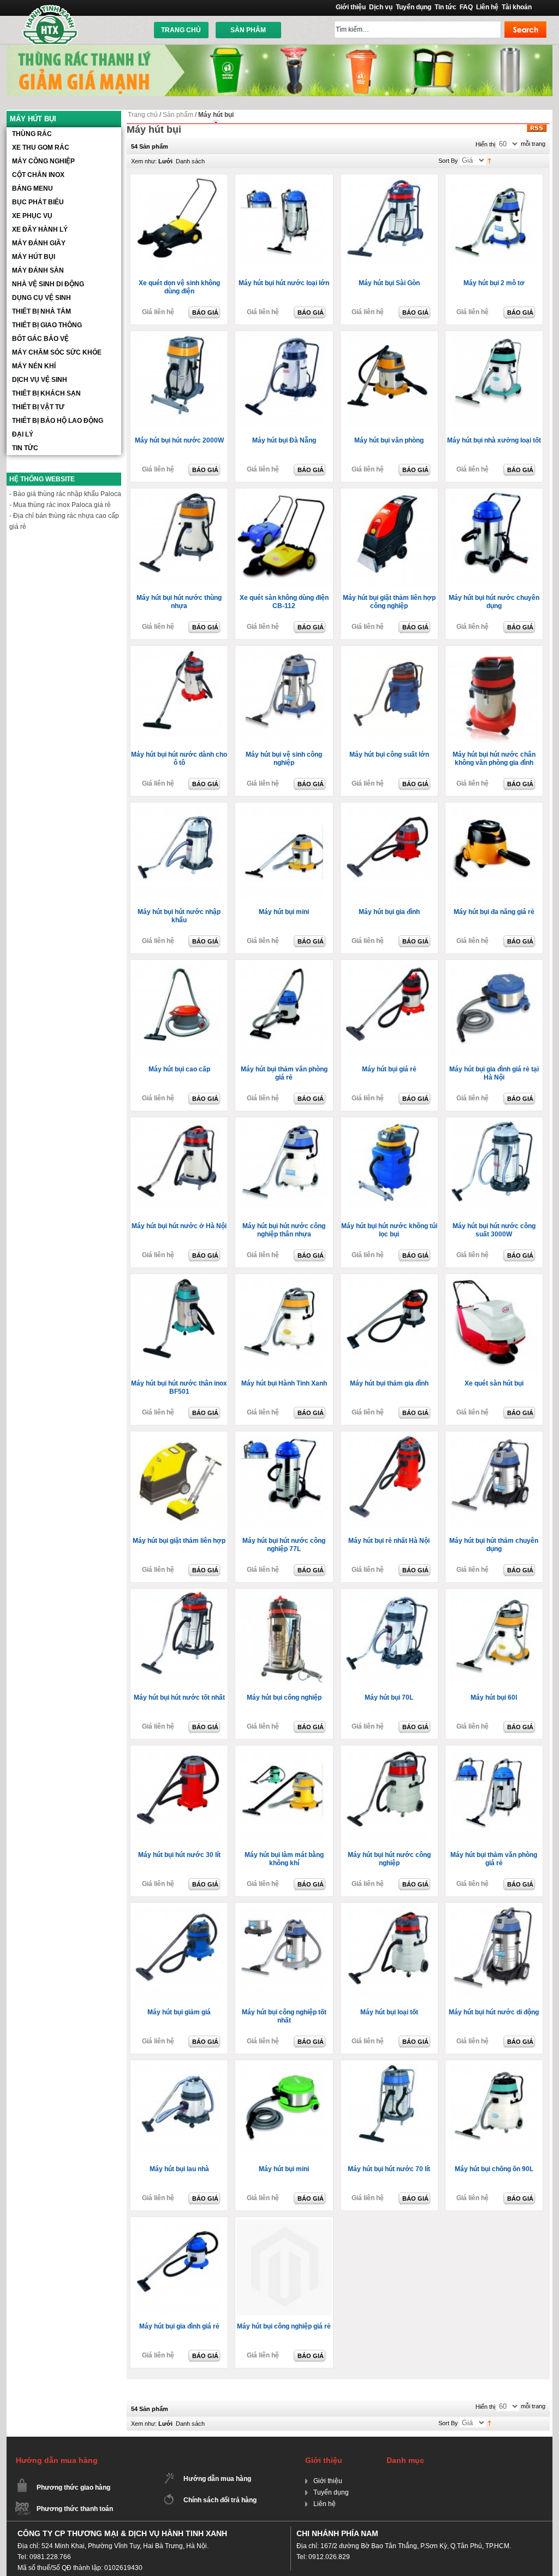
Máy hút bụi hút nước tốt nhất (179, 1697)
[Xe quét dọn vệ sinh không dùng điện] (180, 226)
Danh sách (190, 161)
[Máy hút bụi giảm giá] (180, 1954)
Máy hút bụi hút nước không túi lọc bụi (389, 1230)
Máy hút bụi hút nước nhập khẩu (179, 916)
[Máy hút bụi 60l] (495, 1640)
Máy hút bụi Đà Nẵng (284, 440)
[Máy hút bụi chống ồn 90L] (495, 2112)
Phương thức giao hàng (73, 2487)
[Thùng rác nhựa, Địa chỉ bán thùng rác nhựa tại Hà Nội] (51, 24)
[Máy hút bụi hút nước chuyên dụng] (495, 540)
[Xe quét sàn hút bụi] (495, 1325)
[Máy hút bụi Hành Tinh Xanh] (285, 1325)
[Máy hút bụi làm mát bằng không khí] (285, 1797)
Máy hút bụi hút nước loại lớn (284, 283)
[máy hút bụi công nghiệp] (285, 1640)
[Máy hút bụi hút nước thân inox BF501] (180, 1325)
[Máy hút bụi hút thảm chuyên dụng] (495, 1483)
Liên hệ (487, 7)
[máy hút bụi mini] (285, 2112)
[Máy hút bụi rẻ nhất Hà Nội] (390, 1483)
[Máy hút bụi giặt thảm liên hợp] (180, 1483)
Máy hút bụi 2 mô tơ (494, 283)
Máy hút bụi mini (284, 912)
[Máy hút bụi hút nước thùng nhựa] (180, 540)
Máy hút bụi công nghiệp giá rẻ (284, 2326)
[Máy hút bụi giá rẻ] (390, 1011)
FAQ (466, 7)
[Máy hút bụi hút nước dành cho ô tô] (180, 697)
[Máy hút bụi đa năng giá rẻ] (495, 854)
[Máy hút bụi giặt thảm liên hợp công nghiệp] (390, 540)
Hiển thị (485, 144)
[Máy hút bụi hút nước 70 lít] (390, 2112)
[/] (285, 2268)
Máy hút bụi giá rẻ (389, 1069)
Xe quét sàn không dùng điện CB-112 (284, 602)
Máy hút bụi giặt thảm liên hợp (179, 1541)
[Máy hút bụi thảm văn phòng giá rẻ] (285, 1011)
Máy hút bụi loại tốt (389, 2012)
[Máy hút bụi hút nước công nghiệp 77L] (285, 1483)
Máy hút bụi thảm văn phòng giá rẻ (284, 1073)
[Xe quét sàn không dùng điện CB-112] (285, 540)
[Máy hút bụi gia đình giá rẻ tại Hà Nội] (495, 1011)
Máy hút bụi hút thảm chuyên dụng (494, 1545)
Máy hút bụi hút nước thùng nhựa (179, 602)
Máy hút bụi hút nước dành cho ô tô (179, 759)
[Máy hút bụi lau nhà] (180, 2112)
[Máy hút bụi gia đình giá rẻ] (180, 2268)
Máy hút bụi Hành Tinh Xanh (284, 1383)
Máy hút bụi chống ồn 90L (494, 2169)
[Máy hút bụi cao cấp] (180, 1011)
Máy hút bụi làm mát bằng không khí (284, 1859)
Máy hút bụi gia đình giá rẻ (179, 2326)
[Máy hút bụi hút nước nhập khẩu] (180, 854)
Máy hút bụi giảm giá (179, 2012)
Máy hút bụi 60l (494, 1697)
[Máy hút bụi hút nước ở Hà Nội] (180, 1169)
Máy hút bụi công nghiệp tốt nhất (284, 2016)
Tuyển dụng (414, 7)
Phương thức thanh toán (75, 2509)
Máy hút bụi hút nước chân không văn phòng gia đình (494, 759)
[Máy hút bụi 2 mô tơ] (495, 226)
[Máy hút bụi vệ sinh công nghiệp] (285, 697)
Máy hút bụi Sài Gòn (389, 283)
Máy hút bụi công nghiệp (284, 1697)
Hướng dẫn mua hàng (217, 2479)
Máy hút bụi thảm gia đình (389, 1383)
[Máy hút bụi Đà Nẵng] (285, 382)
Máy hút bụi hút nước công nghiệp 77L (284, 1545)
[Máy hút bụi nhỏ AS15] (285, 854)
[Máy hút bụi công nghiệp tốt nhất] (285, 1954)
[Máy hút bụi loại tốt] (390, 1954)
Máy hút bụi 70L (389, 1697)
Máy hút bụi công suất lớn (389, 754)
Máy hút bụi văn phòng (389, 440)
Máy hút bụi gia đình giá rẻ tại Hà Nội (494, 1073)
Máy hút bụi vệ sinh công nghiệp (284, 759)
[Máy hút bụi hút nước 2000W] (180, 382)
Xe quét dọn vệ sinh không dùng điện (179, 287)
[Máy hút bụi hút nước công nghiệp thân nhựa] (285, 1169)
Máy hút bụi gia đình (389, 912)
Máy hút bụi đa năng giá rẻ (494, 912)
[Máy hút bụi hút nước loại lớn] (285, 226)
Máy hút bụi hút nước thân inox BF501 (179, 1387)
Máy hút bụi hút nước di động (494, 2012)
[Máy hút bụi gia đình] (390, 854)
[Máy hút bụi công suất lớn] (390, 697)
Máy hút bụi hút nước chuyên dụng (494, 602)
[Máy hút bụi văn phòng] (390, 382)
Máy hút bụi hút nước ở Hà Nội (179, 1226)
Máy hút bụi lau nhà (179, 2169)
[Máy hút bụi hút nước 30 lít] (180, 1797)
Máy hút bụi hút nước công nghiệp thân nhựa (284, 1230)
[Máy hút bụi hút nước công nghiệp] (390, 1797)
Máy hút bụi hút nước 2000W (179, 440)
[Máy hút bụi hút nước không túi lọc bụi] (390, 1169)
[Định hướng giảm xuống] (489, 160)
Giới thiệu (351, 7)
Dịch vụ (381, 7)
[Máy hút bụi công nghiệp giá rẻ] (495, 1797)
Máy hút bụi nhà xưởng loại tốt (494, 440)
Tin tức (445, 7)
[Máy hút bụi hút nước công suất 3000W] (495, 1169)
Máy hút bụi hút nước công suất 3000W (494, 1230)
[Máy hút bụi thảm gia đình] (390, 1325)
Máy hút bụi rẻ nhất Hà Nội (389, 1541)
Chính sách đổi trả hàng (220, 2500)
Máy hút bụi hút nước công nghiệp (389, 1859)
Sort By (448, 161)
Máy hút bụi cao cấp (179, 1069)
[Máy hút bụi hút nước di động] (495, 1954)
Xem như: (144, 161)
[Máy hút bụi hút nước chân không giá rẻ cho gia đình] (495, 697)
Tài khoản (517, 7)
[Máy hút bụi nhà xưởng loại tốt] (495, 382)
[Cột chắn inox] (279, 49)
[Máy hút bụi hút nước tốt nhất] (180, 1640)
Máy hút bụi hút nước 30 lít (179, 1855)
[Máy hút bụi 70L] (390, 1640)
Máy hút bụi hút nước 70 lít (389, 2169)
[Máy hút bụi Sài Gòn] (390, 226)
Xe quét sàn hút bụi (494, 1383)
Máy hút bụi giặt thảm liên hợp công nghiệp (389, 602)
